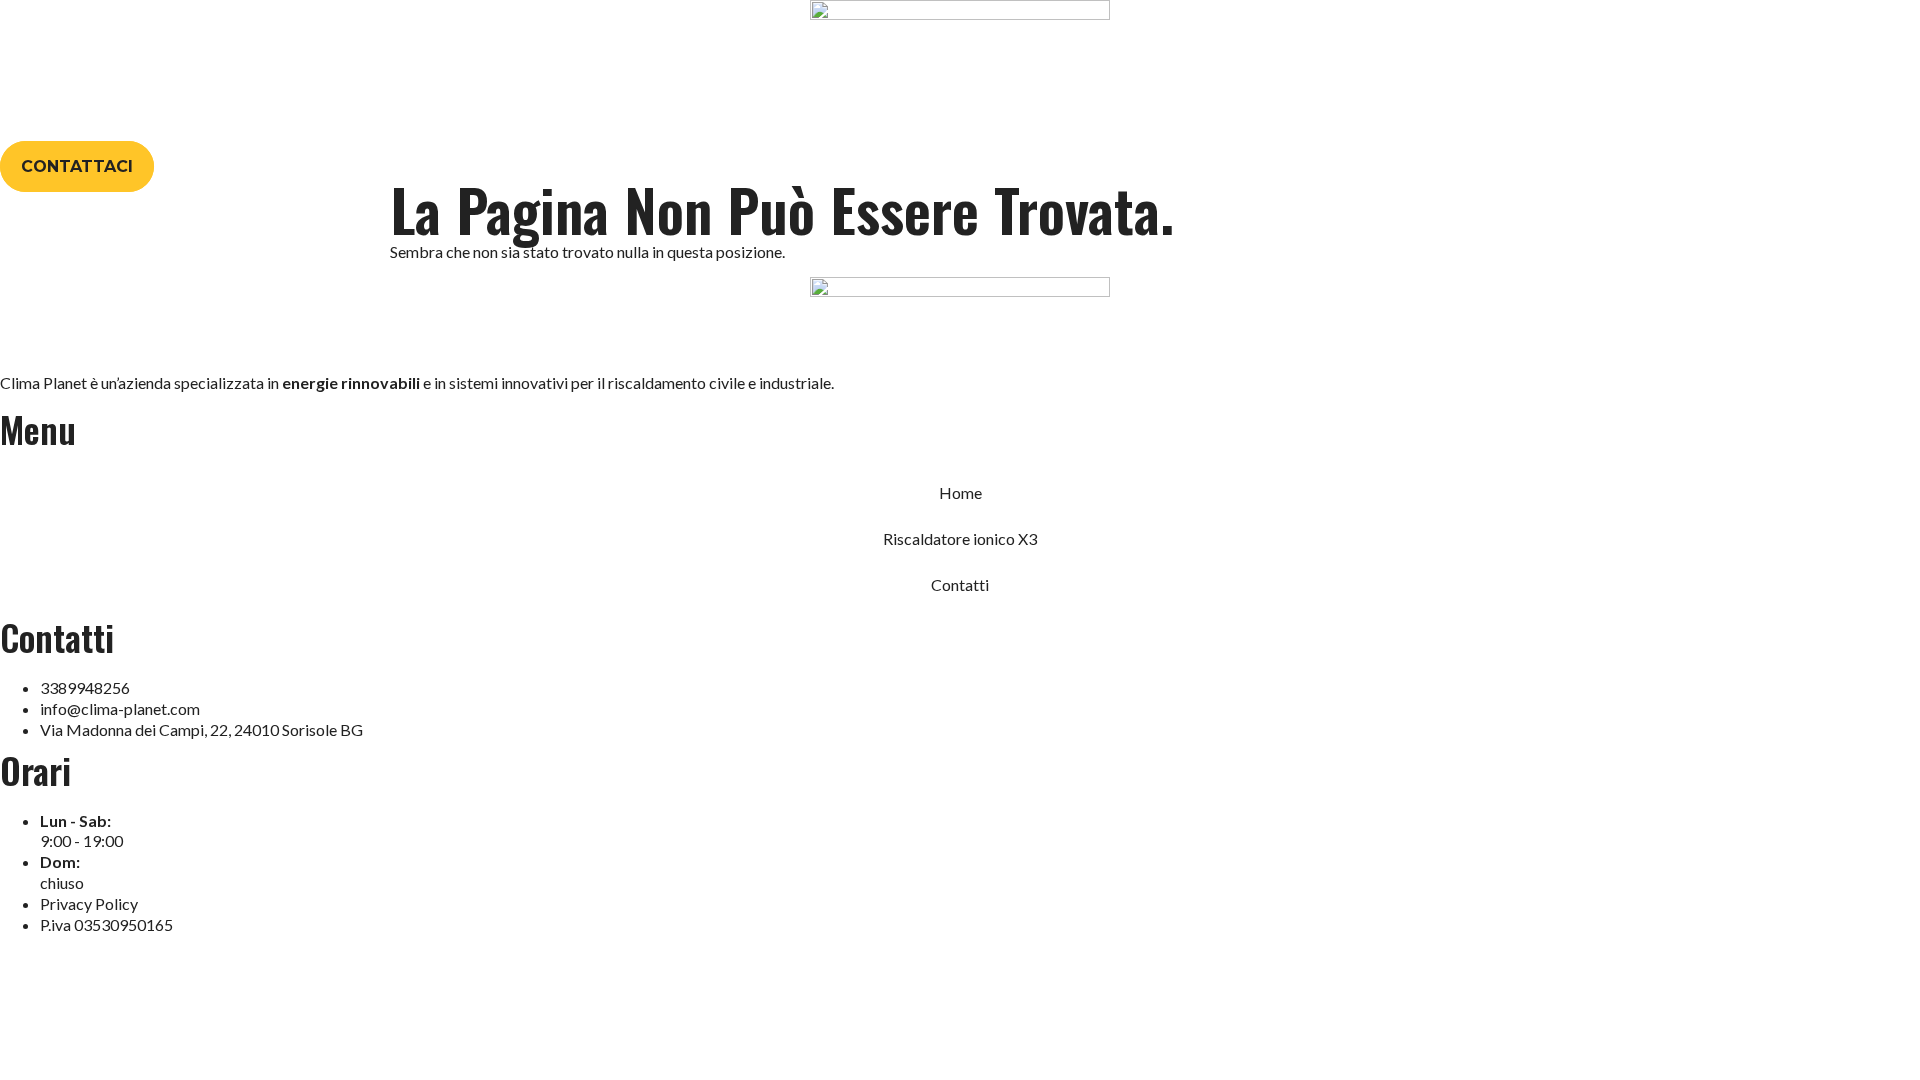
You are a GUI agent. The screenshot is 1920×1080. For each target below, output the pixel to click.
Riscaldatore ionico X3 (946, 116)
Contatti (1107, 116)
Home (799, 116)
